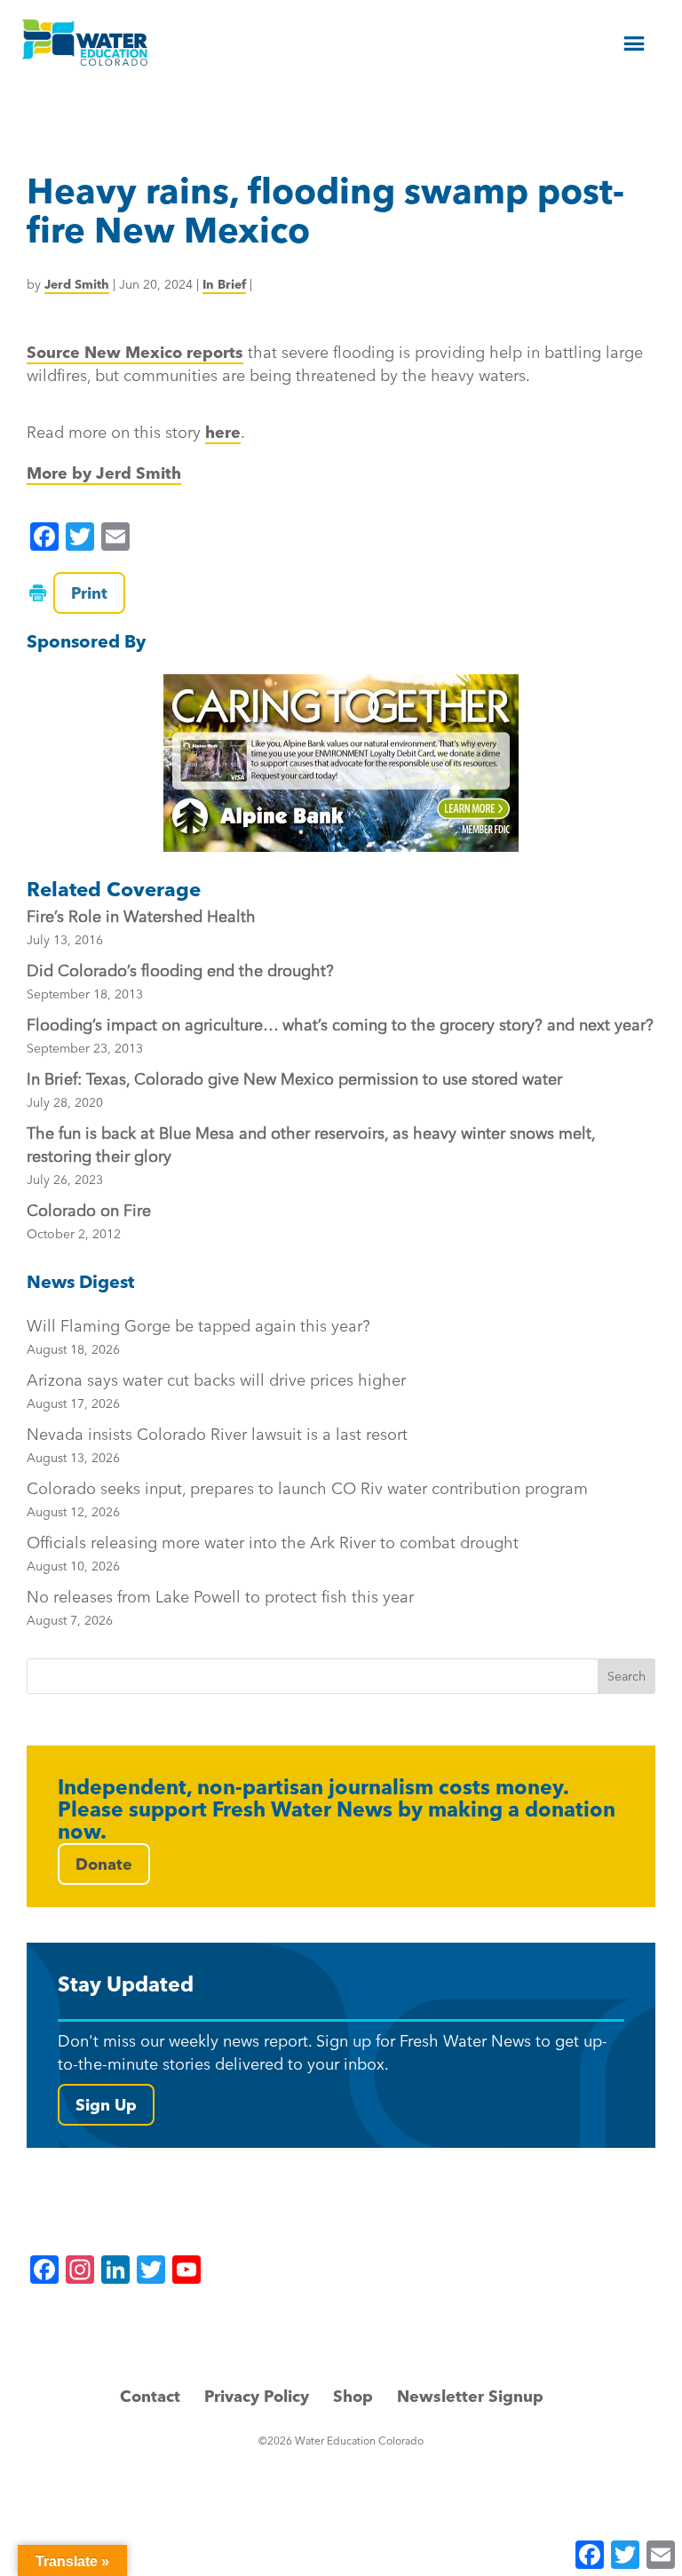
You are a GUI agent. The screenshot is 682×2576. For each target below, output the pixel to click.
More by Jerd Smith (104, 473)
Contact (150, 2396)
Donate (104, 1864)
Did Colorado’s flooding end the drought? (180, 970)
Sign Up (106, 2105)
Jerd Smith (77, 284)
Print (89, 593)
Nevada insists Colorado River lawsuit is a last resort (217, 1445)
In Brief (224, 284)
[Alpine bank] (341, 763)
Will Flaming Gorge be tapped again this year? (198, 1336)
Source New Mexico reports (135, 352)
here (223, 432)
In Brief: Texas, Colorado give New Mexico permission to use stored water (294, 1079)
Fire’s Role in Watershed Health (141, 916)
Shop (353, 2396)
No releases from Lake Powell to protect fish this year (220, 1607)
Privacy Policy (257, 2396)
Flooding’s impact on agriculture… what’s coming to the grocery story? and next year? (340, 1025)
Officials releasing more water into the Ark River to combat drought (273, 1553)
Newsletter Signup (470, 2396)
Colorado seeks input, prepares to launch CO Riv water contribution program (307, 1499)
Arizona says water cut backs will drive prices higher (216, 1391)
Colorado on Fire (89, 1210)
